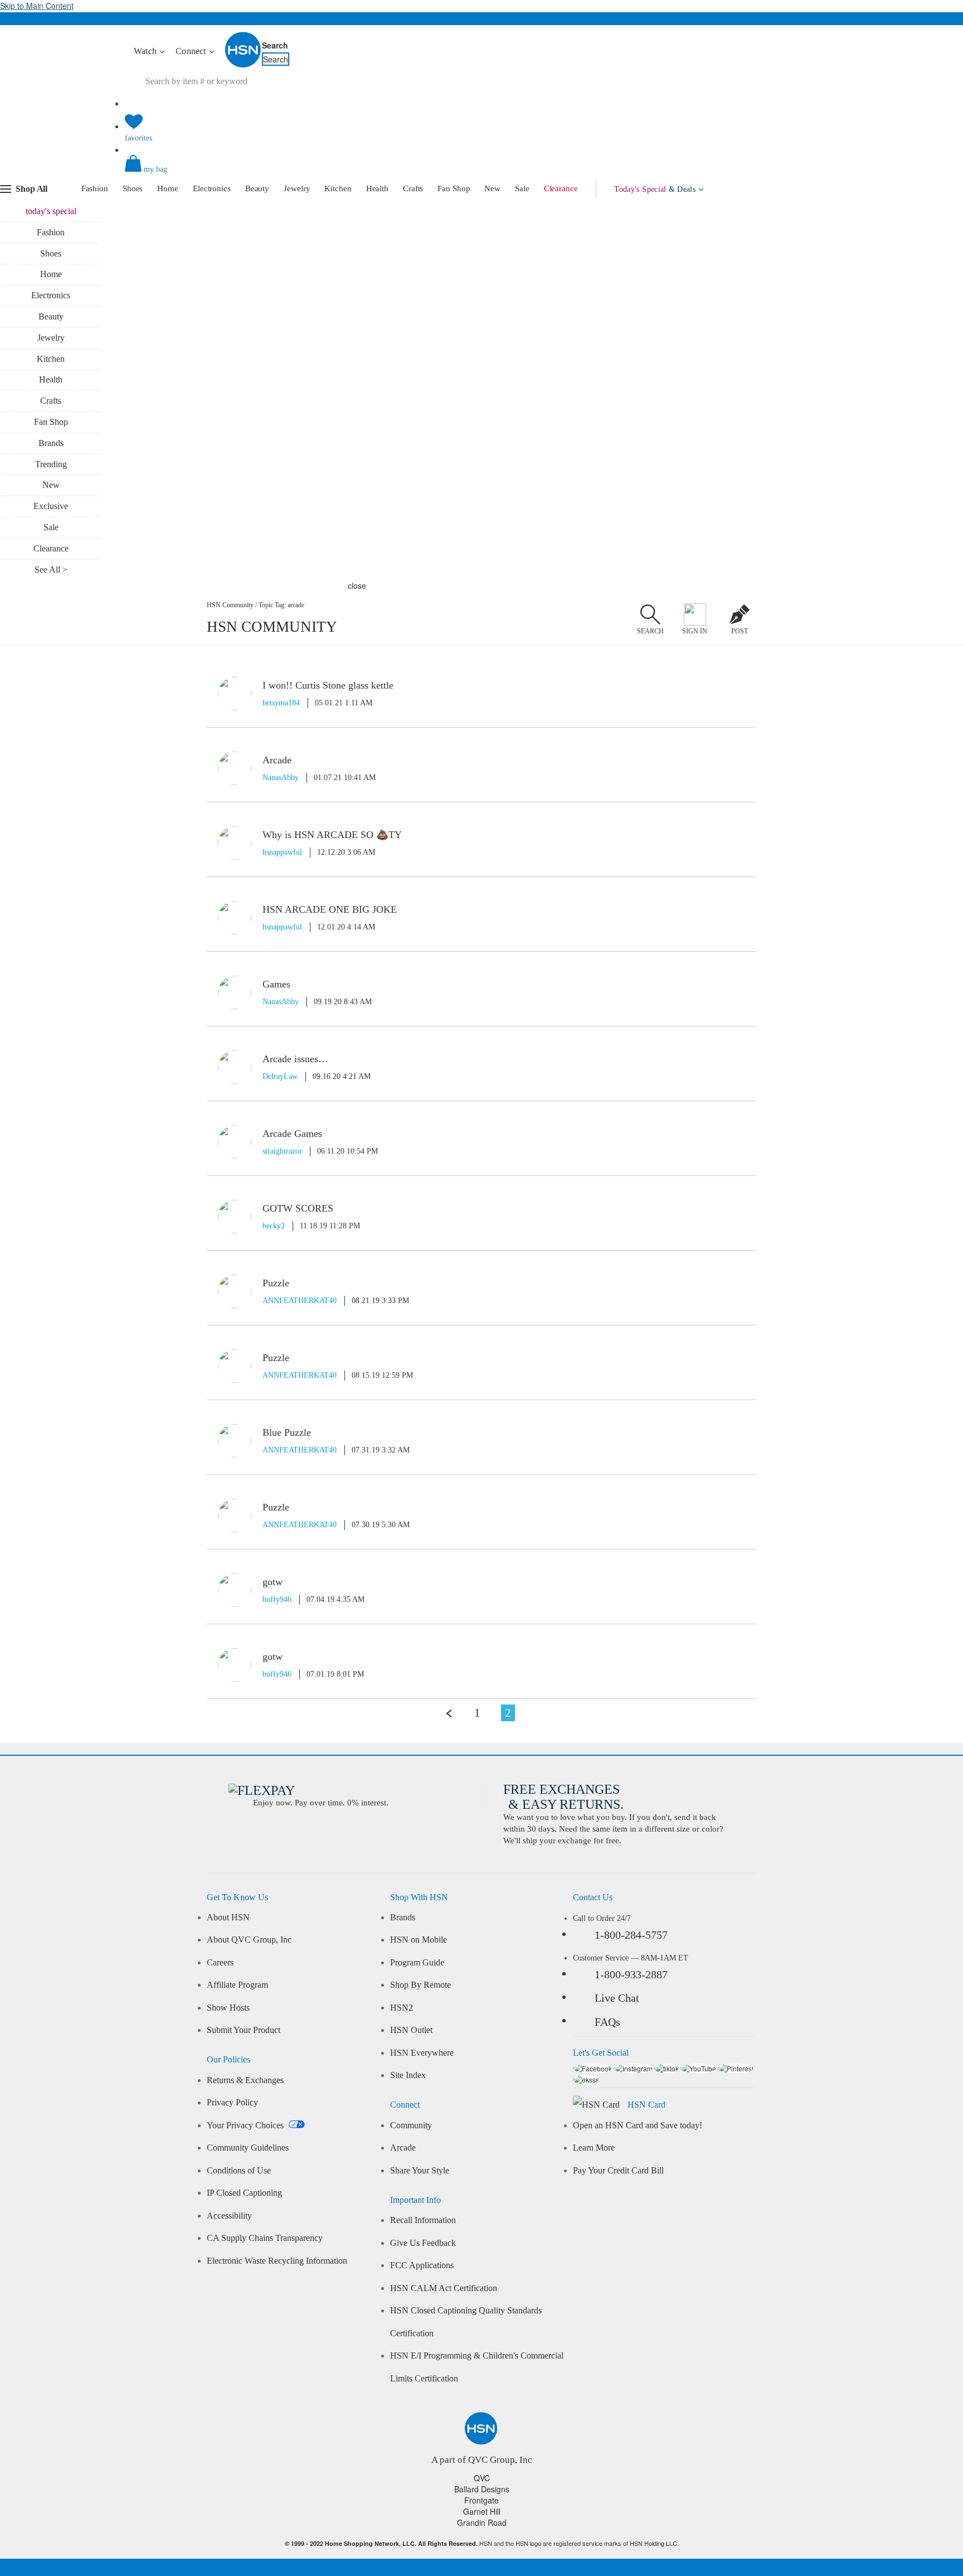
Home (168, 188)
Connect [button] (192, 51)
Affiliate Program (237, 1985)
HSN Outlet (411, 2030)
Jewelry (297, 188)
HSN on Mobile (419, 1940)
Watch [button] (146, 51)
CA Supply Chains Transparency (265, 2238)
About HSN (228, 1918)
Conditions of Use (239, 2171)
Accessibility (229, 2216)
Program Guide (417, 1963)
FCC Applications (422, 2265)
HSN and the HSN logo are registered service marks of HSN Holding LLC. (482, 2543)
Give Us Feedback (423, 2243)
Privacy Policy (232, 2103)
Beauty (257, 188)
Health (377, 188)
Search (275, 45)
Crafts (413, 188)
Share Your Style (420, 2171)
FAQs (607, 2022)
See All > (51, 570)
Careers (220, 1963)
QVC (482, 2478)
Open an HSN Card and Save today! (638, 2125)
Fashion (95, 188)
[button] (481, 173)
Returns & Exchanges (245, 2080)
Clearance (561, 188)
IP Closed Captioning (244, 2193)
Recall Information (423, 2220)
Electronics (212, 188)
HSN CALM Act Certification (444, 2288)
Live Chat (617, 1998)
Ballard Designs (482, 2489)
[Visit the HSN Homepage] (244, 65)
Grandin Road (482, 2522)
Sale (522, 188)
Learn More (594, 2148)
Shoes (133, 188)
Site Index (408, 2075)
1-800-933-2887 (631, 1974)
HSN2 (402, 2008)
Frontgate (481, 2500)
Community (411, 2125)
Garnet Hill (482, 2511)
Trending (51, 464)
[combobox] (334, 81)
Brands (51, 443)
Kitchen (338, 188)
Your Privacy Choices (246, 2125)
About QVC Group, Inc (249, 1940)
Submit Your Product (244, 2030)
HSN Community (230, 605)
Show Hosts (228, 2008)
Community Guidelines (248, 2148)
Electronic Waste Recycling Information (277, 2261)
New (492, 188)
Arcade (403, 2148)
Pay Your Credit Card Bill (618, 2171)
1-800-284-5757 (631, 1935)
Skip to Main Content (37, 6)
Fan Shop (454, 188)
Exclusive (51, 506)
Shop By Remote (420, 1985)
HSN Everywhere (422, 2053)
